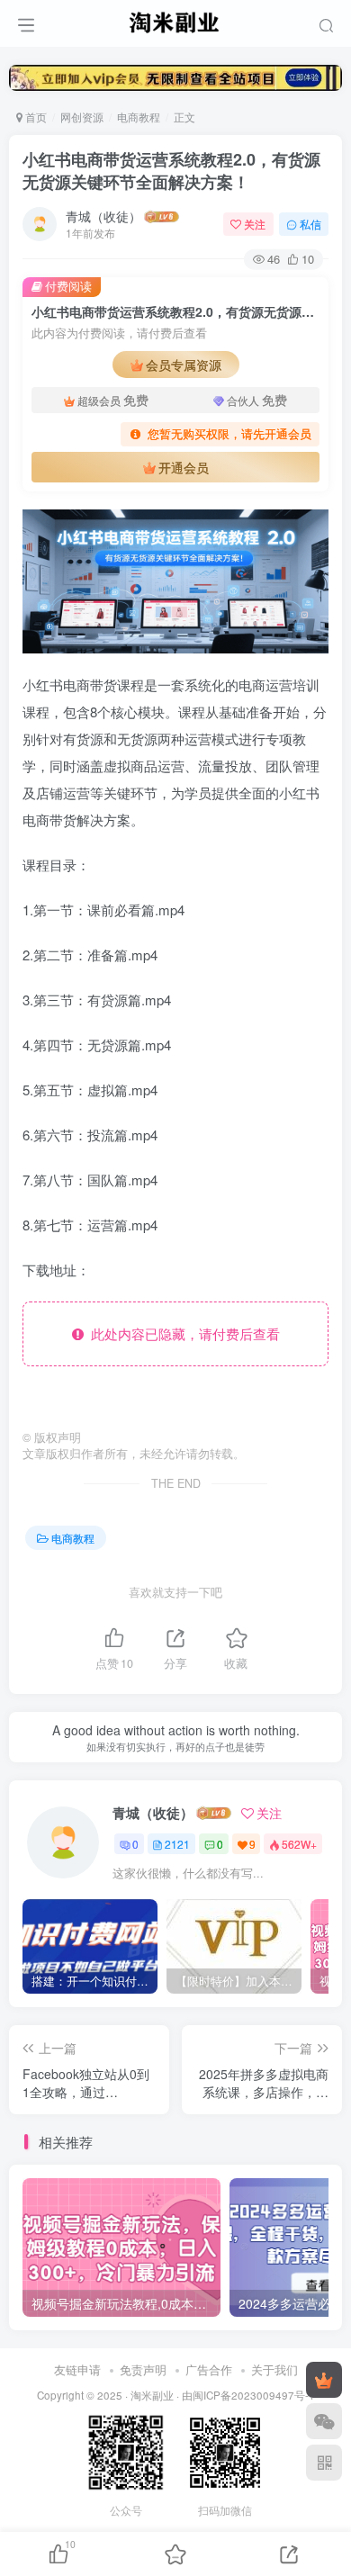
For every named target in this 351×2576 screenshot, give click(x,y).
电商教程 (139, 117)
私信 (310, 224)
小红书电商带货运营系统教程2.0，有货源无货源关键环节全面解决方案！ (171, 171)
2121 (177, 1844)
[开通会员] (324, 2380)
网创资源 (82, 117)
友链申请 (77, 2369)
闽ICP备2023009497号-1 (254, 2395)
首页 (35, 117)
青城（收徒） (103, 216)
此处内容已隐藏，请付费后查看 (182, 1333)
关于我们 (274, 2369)
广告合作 (209, 2369)
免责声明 (143, 2369)
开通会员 (184, 467)
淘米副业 (152, 2395)
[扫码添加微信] (324, 2421)
